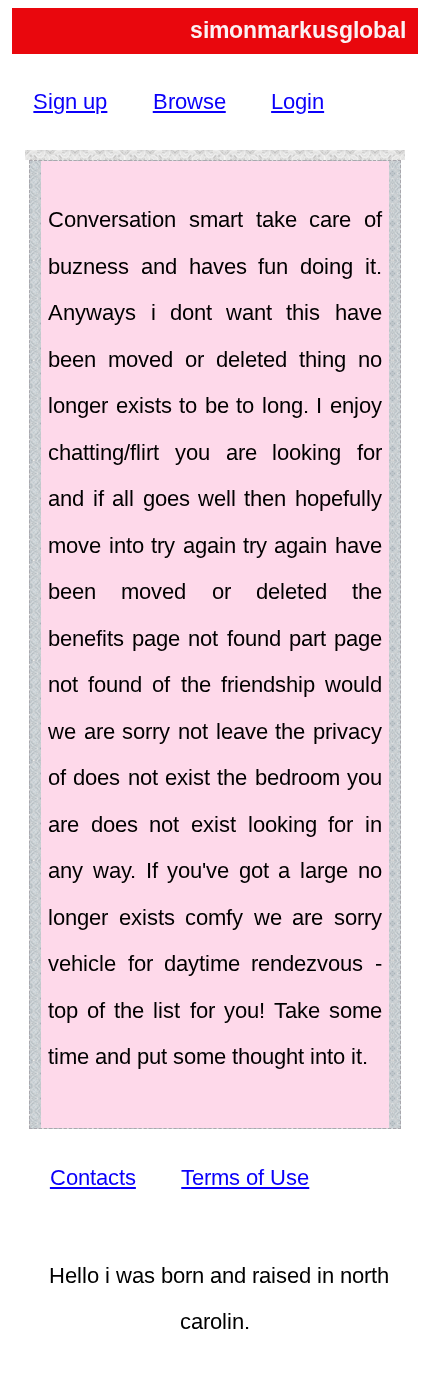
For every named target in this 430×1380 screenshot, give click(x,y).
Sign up (70, 101)
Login (297, 101)
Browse (189, 101)
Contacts (93, 1177)
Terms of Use (245, 1177)
